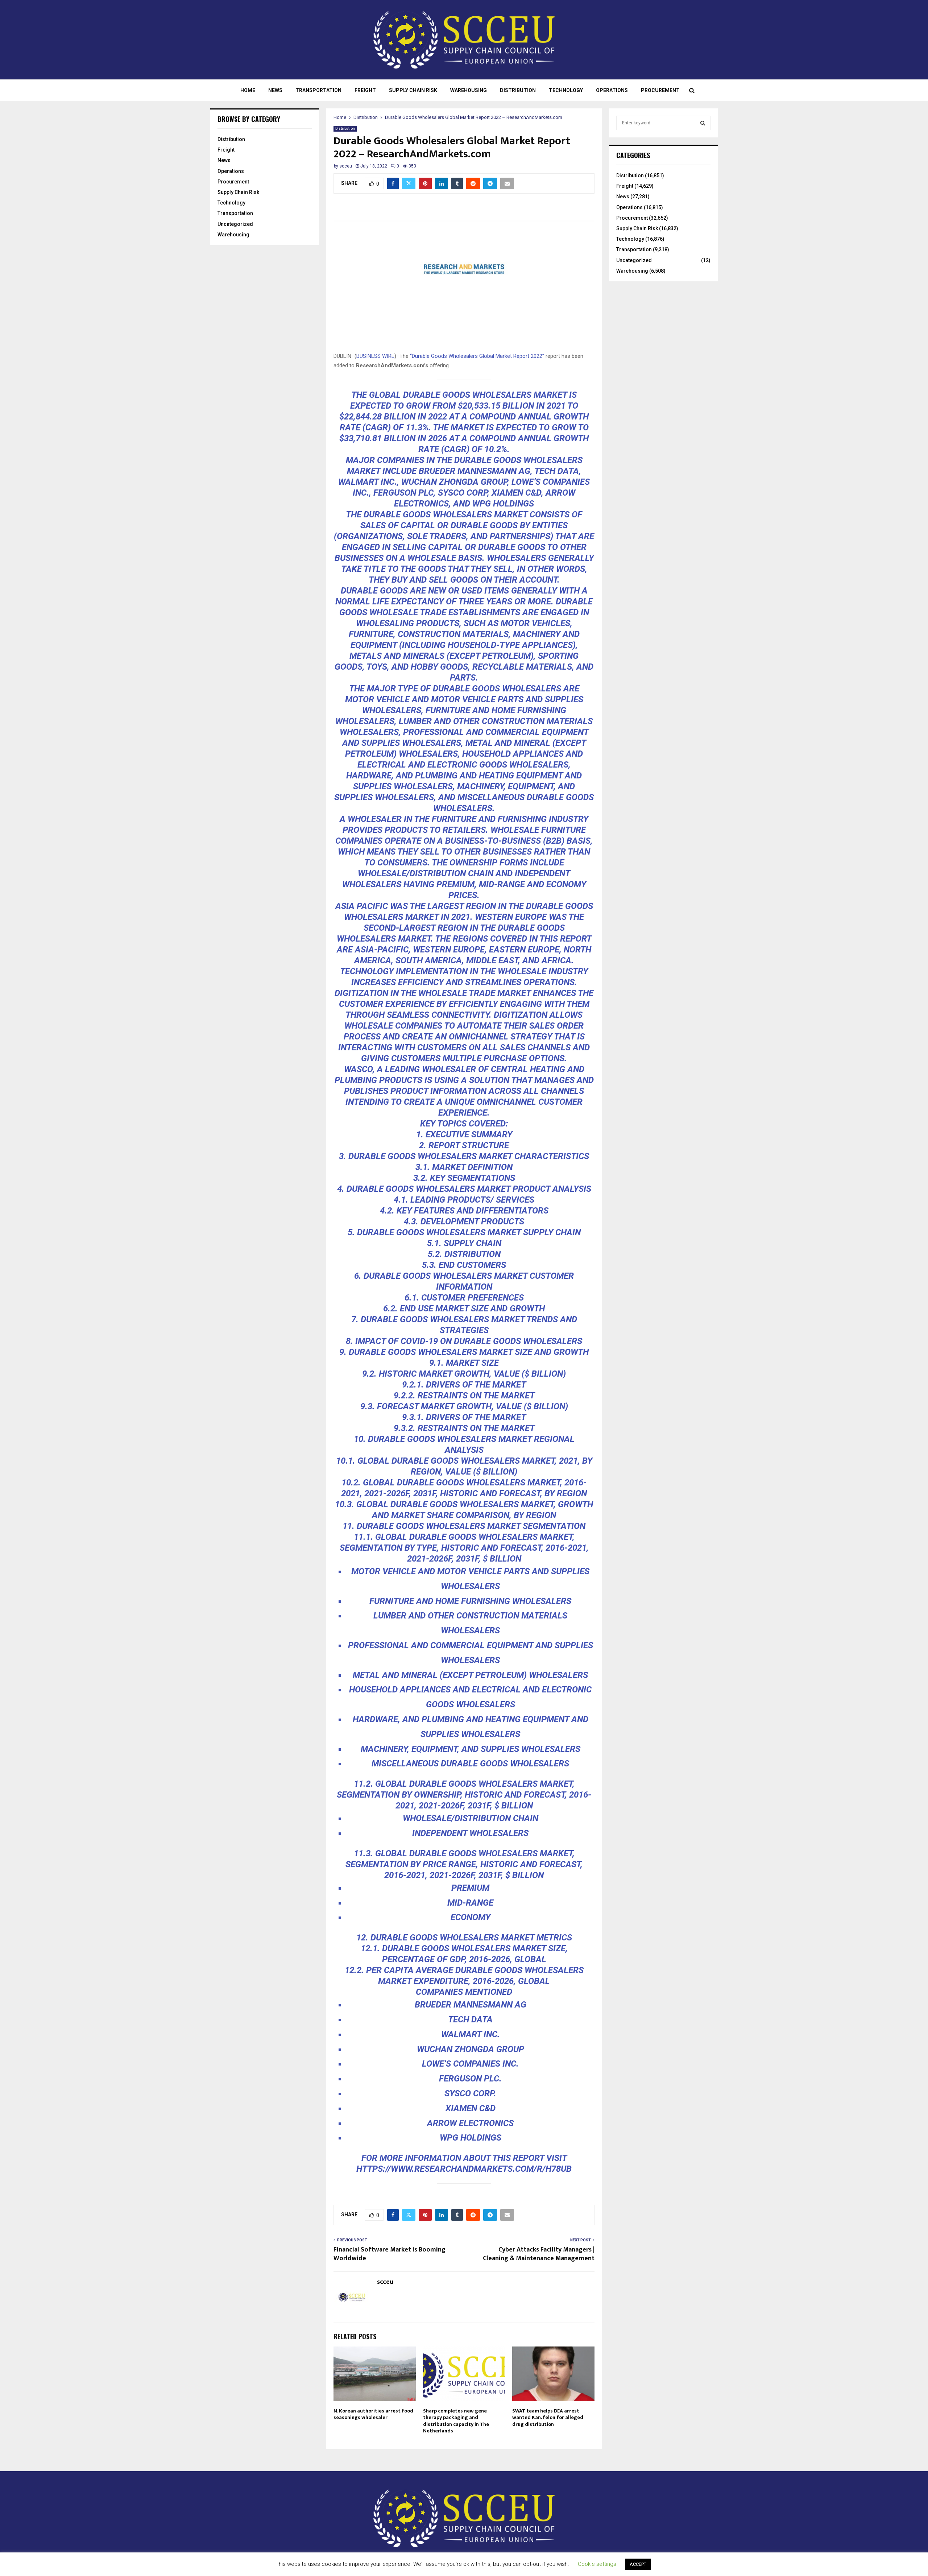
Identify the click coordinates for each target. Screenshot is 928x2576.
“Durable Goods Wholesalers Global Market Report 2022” (477, 356)
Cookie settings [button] (597, 2564)
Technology (566, 90)
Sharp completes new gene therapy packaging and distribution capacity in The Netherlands (456, 2421)
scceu (346, 166)
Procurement (660, 90)
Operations (612, 90)
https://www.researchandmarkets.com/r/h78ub (464, 2169)
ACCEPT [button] (638, 2564)
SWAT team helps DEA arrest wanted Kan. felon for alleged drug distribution (548, 2417)
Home (248, 90)
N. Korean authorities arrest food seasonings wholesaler (373, 2414)
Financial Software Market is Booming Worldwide (390, 2254)
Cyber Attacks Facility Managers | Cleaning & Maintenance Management (539, 2254)
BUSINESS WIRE (375, 356)
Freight (365, 90)
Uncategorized (235, 224)
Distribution (518, 90)
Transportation (318, 90)
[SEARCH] (703, 123)
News (275, 90)
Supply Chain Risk (413, 90)
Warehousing (469, 90)
